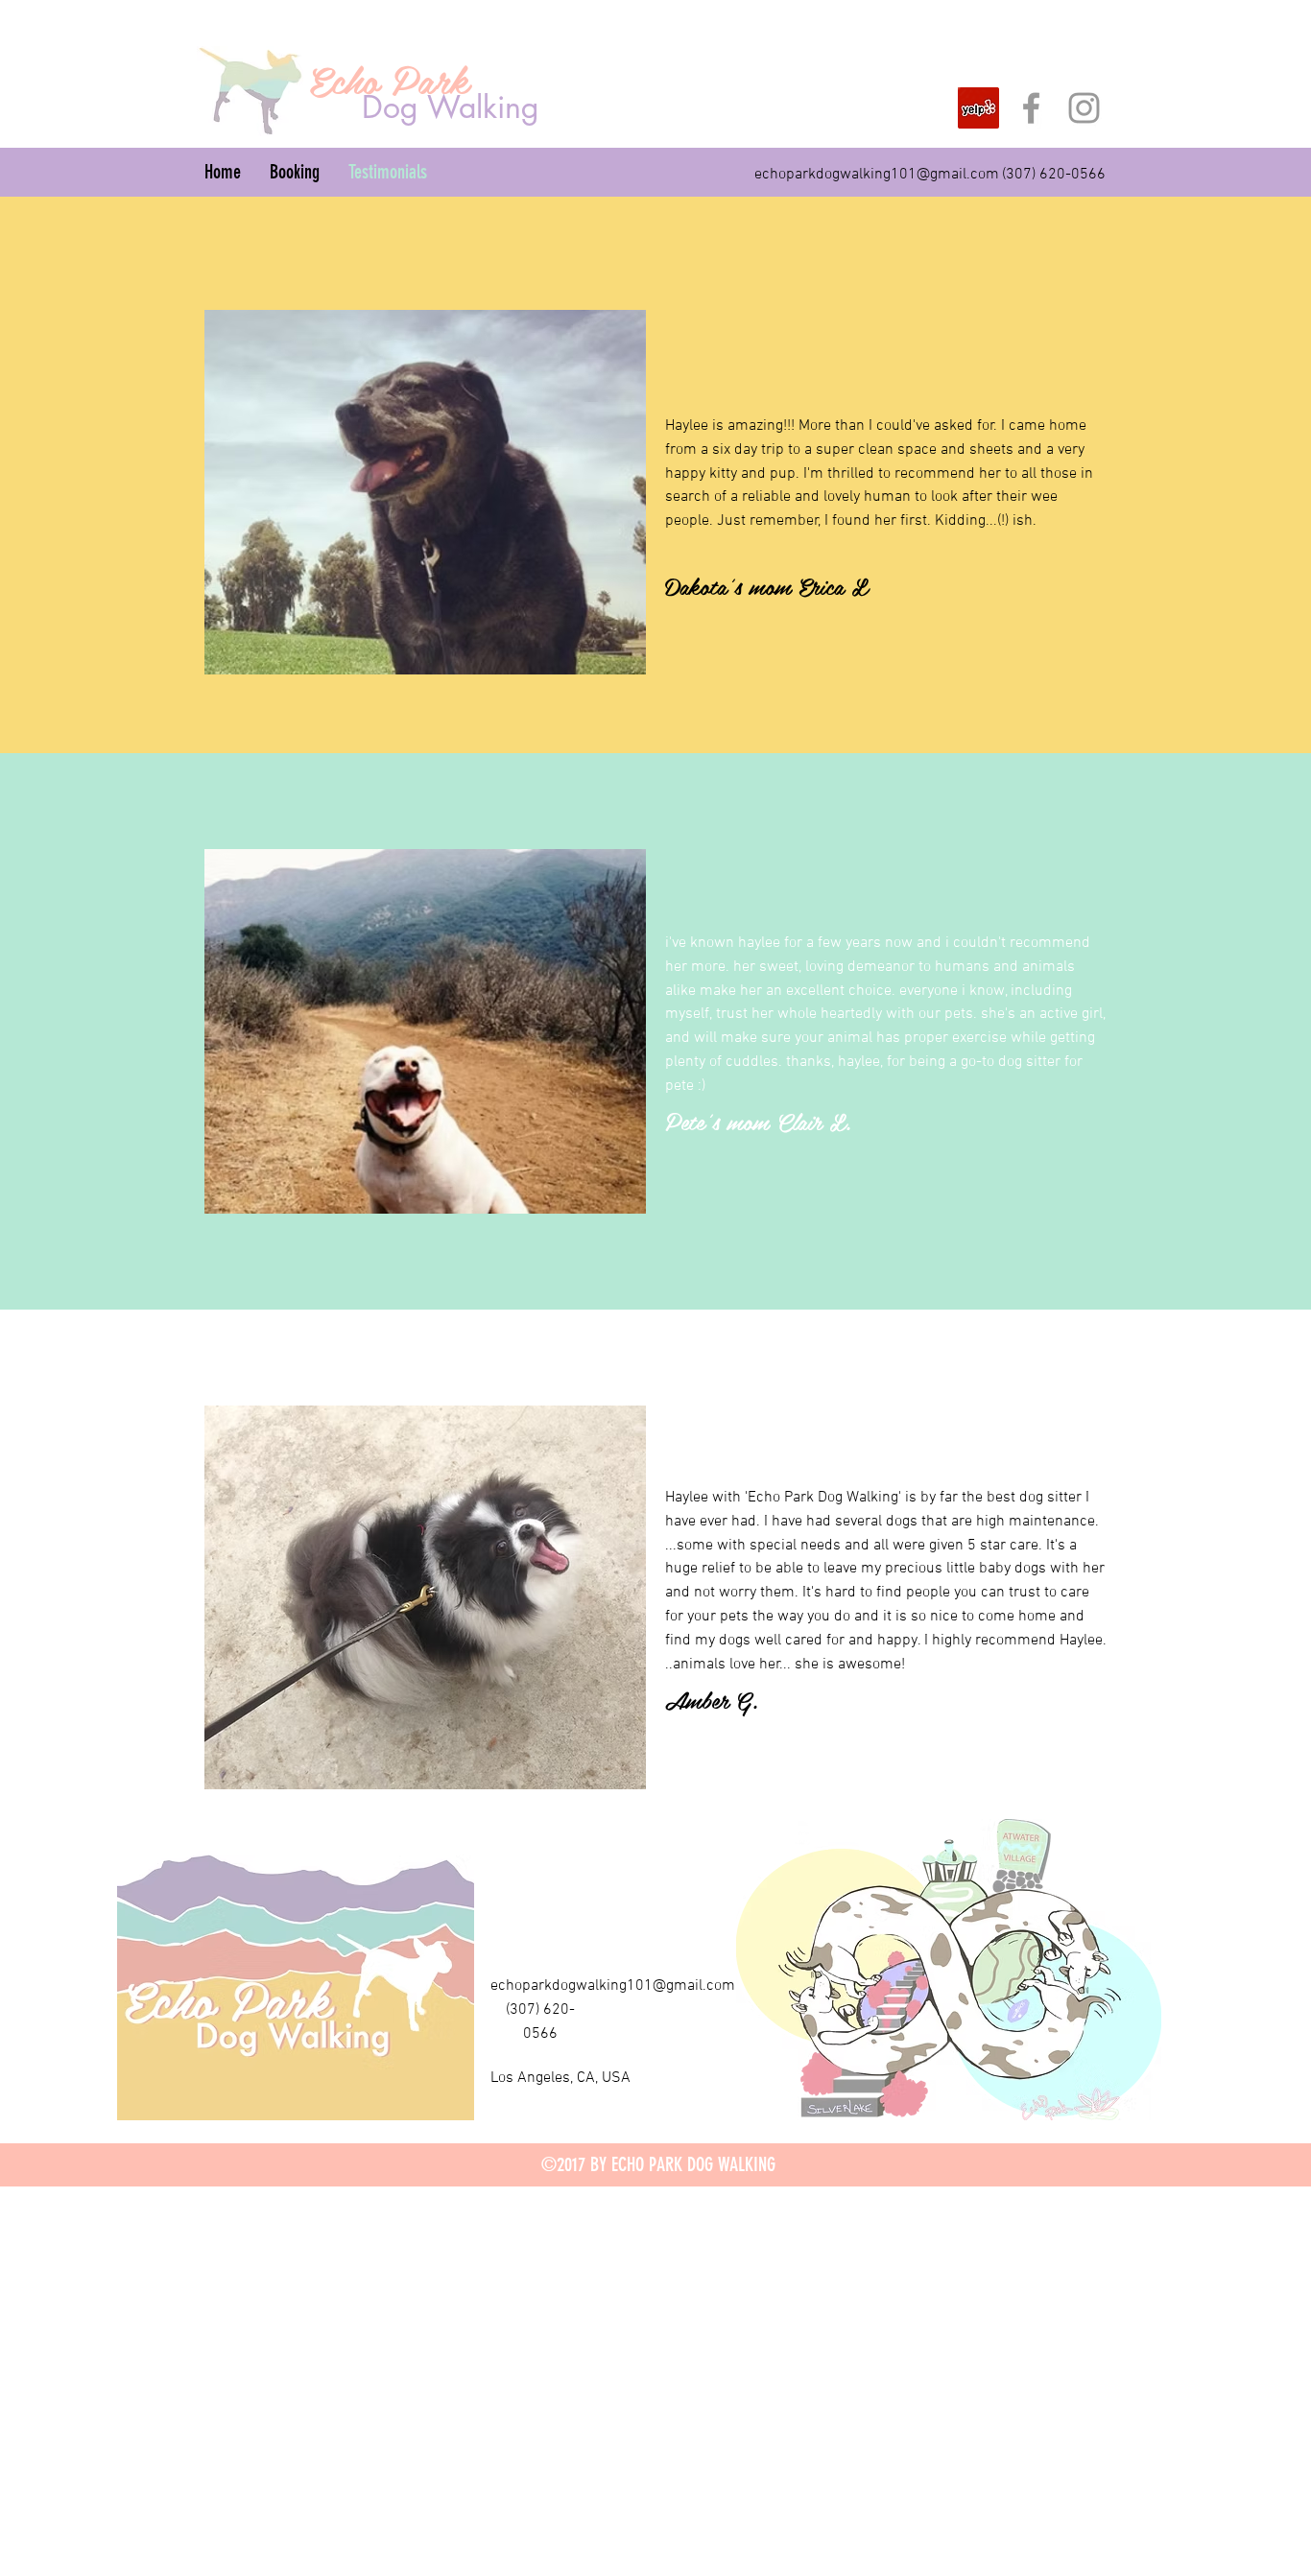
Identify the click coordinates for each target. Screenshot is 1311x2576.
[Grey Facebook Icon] (1031, 108)
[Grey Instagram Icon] (1084, 108)
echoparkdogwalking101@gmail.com (877, 175)
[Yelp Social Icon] (978, 108)
